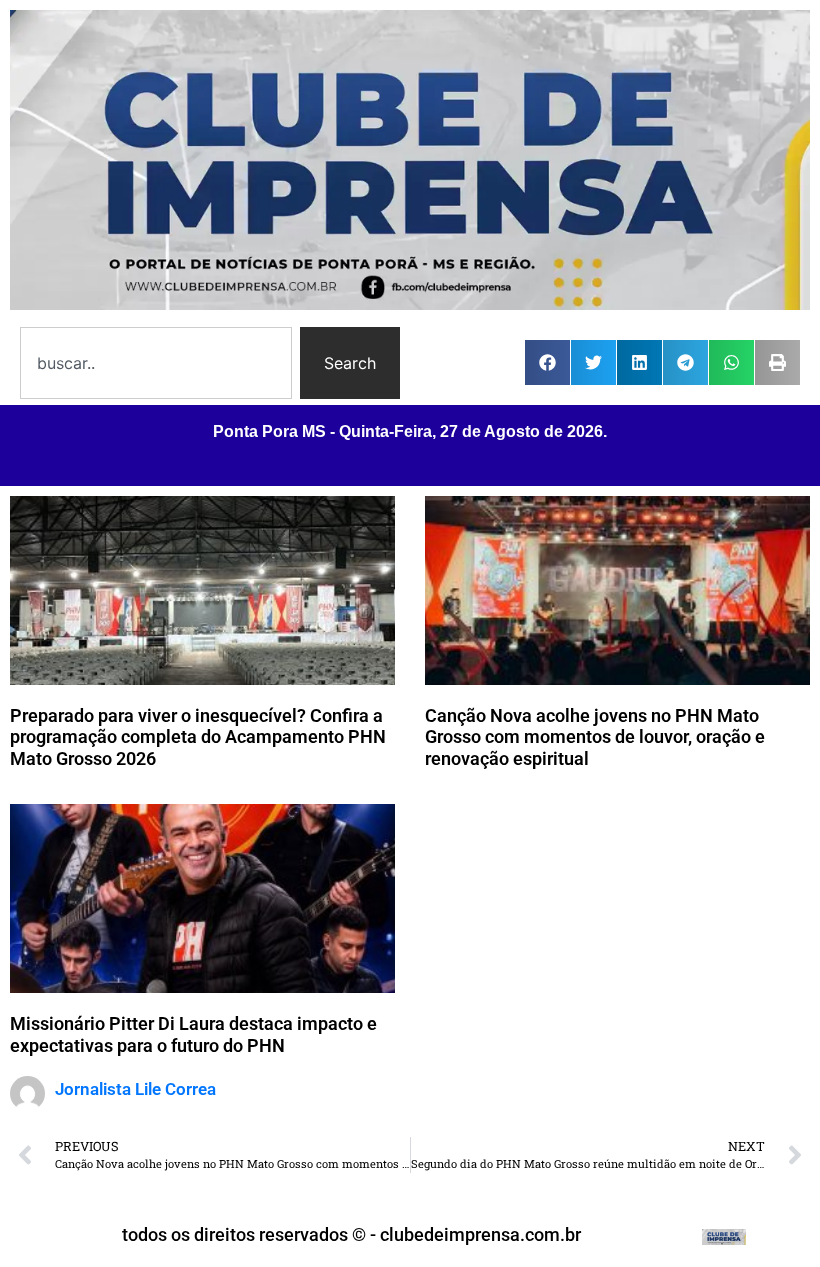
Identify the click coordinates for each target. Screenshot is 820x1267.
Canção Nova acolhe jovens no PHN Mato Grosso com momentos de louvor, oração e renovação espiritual (595, 737)
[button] (547, 362)
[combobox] (156, 363)
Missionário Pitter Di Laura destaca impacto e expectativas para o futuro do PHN (193, 1034)
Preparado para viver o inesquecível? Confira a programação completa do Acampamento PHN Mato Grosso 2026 (198, 737)
